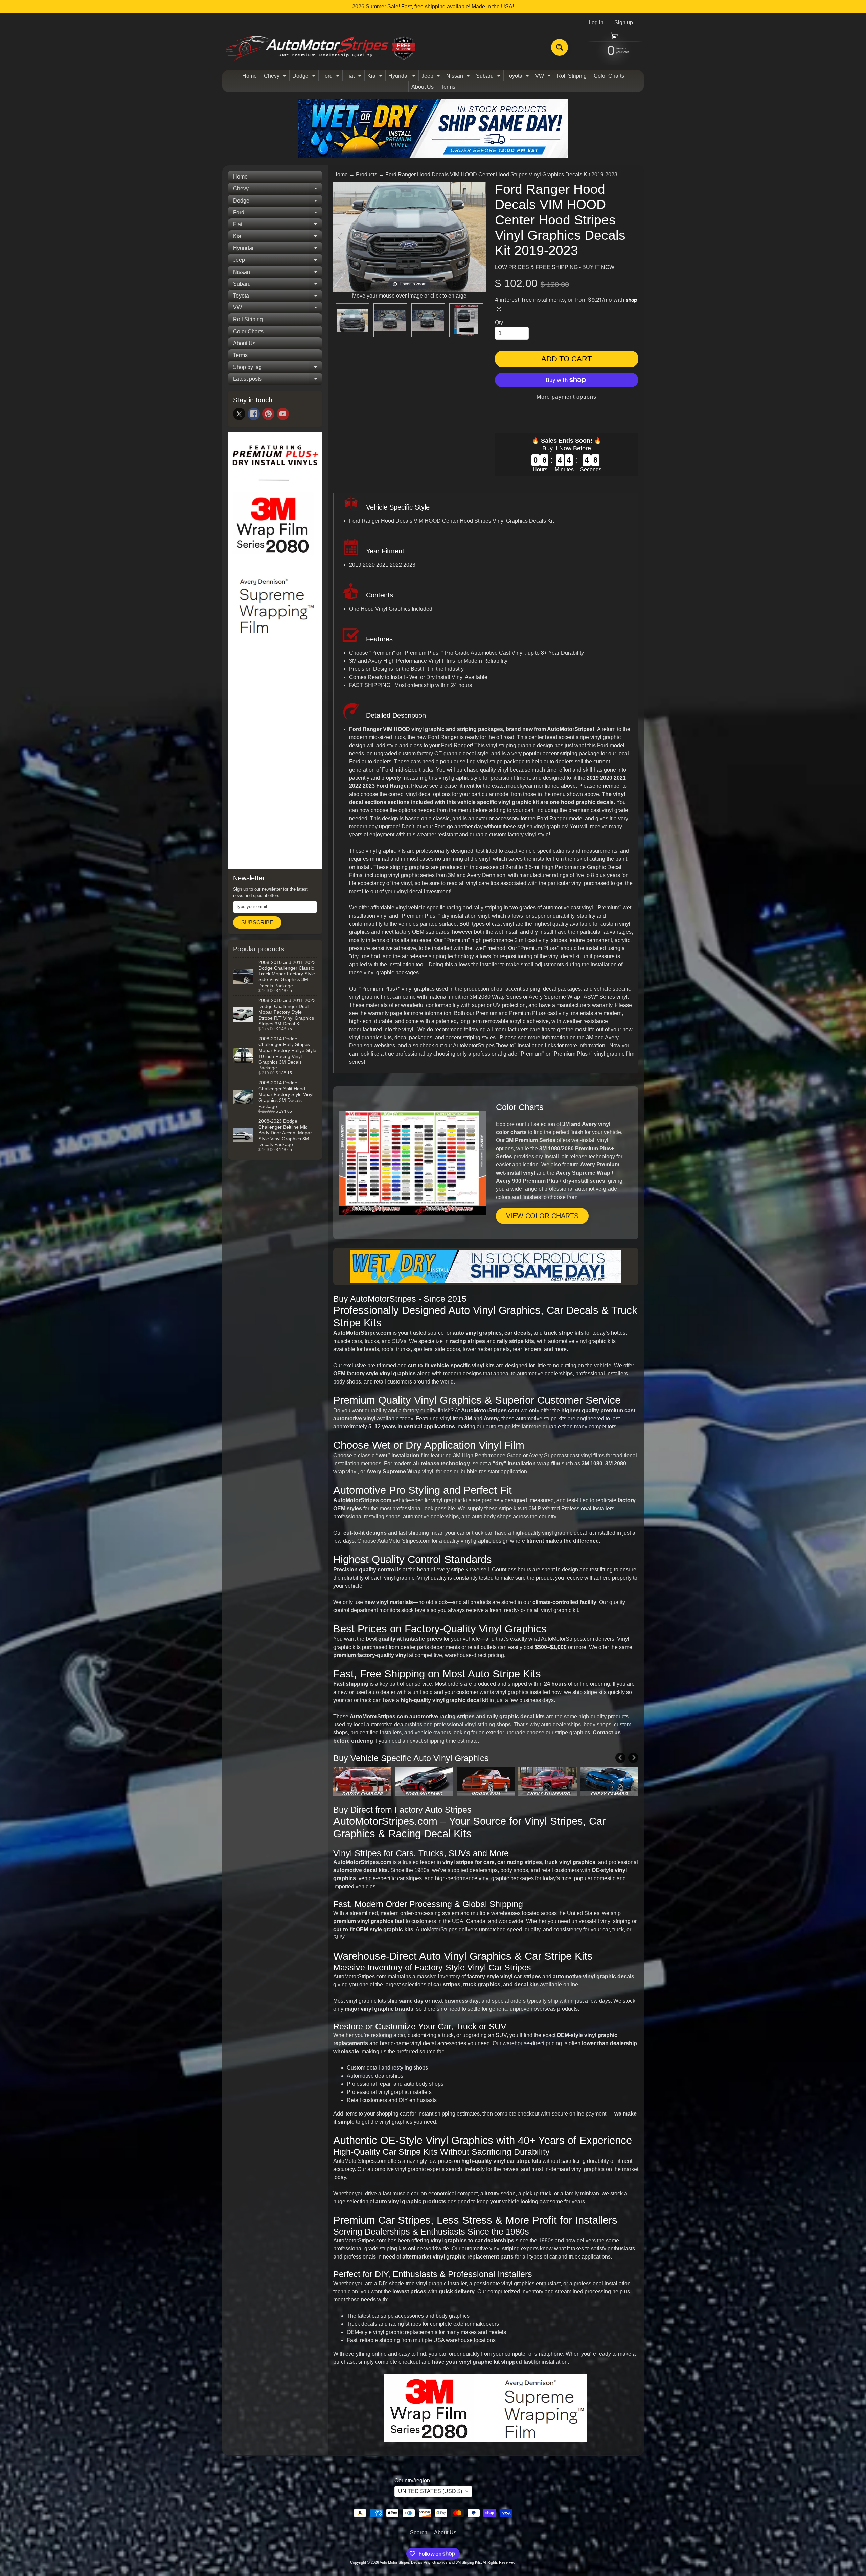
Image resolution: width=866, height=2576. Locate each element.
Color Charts (609, 76)
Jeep (432, 77)
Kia (376, 77)
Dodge (305, 77)
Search (419, 2533)
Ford (331, 77)
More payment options (566, 397)
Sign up (624, 23)
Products (367, 175)
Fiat (354, 77)
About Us (423, 87)
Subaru (489, 77)
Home (249, 76)
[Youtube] (283, 414)
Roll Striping (572, 76)
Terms (448, 87)
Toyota (519, 77)
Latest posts (278, 380)
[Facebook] (254, 414)
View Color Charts (542, 1216)
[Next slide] (479, 237)
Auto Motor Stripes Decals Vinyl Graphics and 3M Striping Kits (430, 2562)
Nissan (459, 77)
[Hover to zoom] (409, 236)
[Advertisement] (275, 760)
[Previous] (620, 1758)
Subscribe (257, 923)
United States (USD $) (430, 2491)
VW (544, 77)
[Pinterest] (268, 414)
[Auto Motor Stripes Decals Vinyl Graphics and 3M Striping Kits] (321, 48)
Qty (499, 322)
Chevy (276, 77)
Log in (596, 23)
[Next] (633, 1758)
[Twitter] (239, 414)
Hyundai (403, 77)
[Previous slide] (340, 237)
